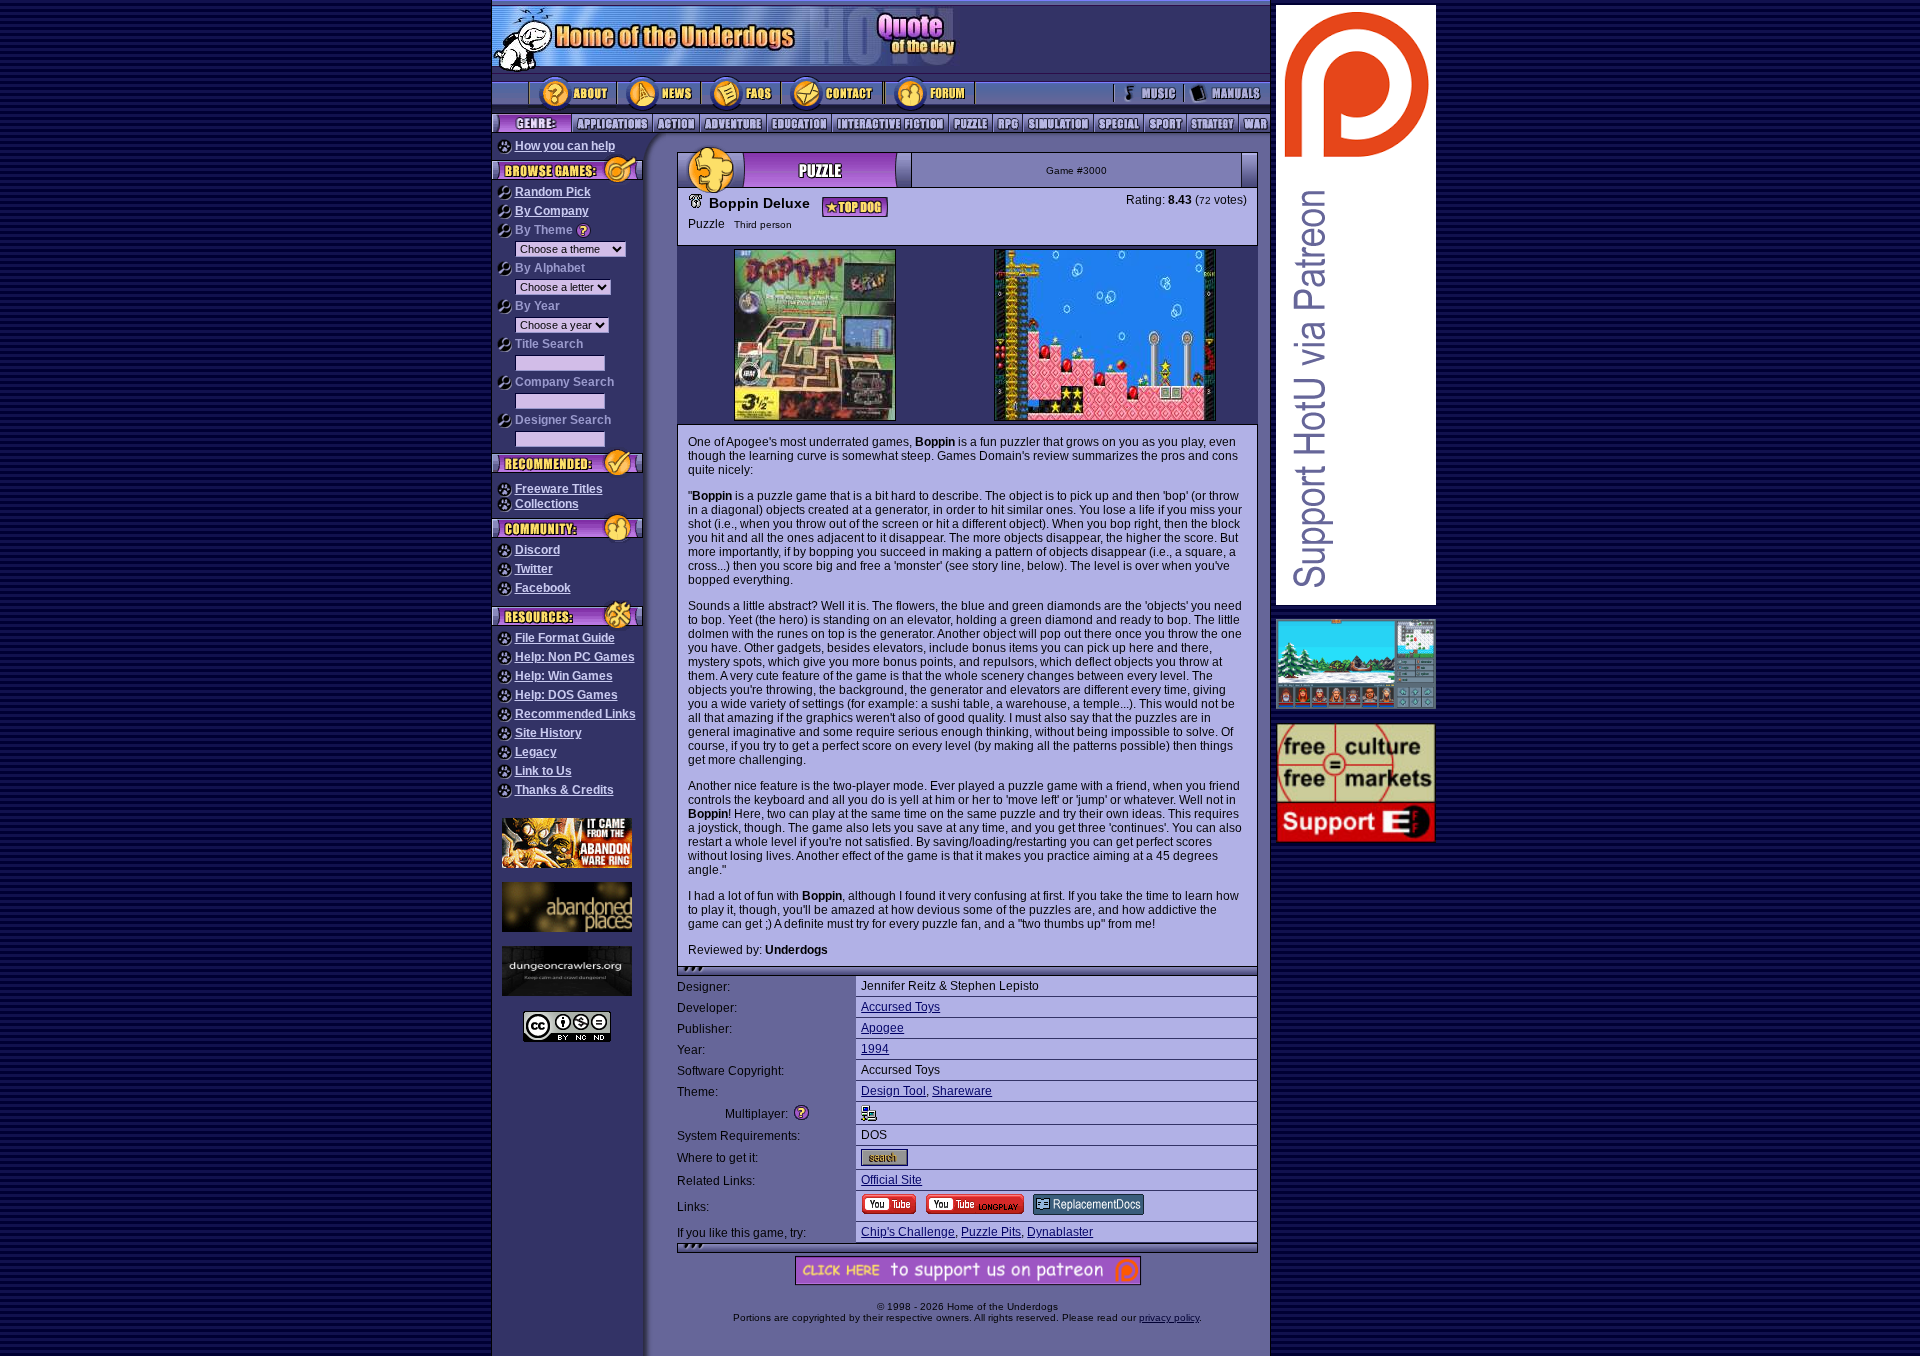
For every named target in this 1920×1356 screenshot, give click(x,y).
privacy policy (1169, 1317)
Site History (548, 733)
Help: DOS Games (566, 695)
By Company (552, 211)
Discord (537, 550)
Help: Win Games (564, 676)
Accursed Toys (900, 1007)
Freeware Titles (559, 489)
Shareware (962, 1091)
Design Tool (893, 1091)
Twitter (534, 569)
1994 (875, 1049)
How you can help (565, 146)
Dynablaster (1060, 1232)
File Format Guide (565, 638)
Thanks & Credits (564, 790)
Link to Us (543, 771)
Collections (547, 504)
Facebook (543, 588)
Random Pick (553, 192)
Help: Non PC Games (575, 657)
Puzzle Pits (991, 1232)
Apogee (882, 1028)
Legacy (536, 752)
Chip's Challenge (908, 1232)
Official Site (891, 1180)
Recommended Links (575, 714)
